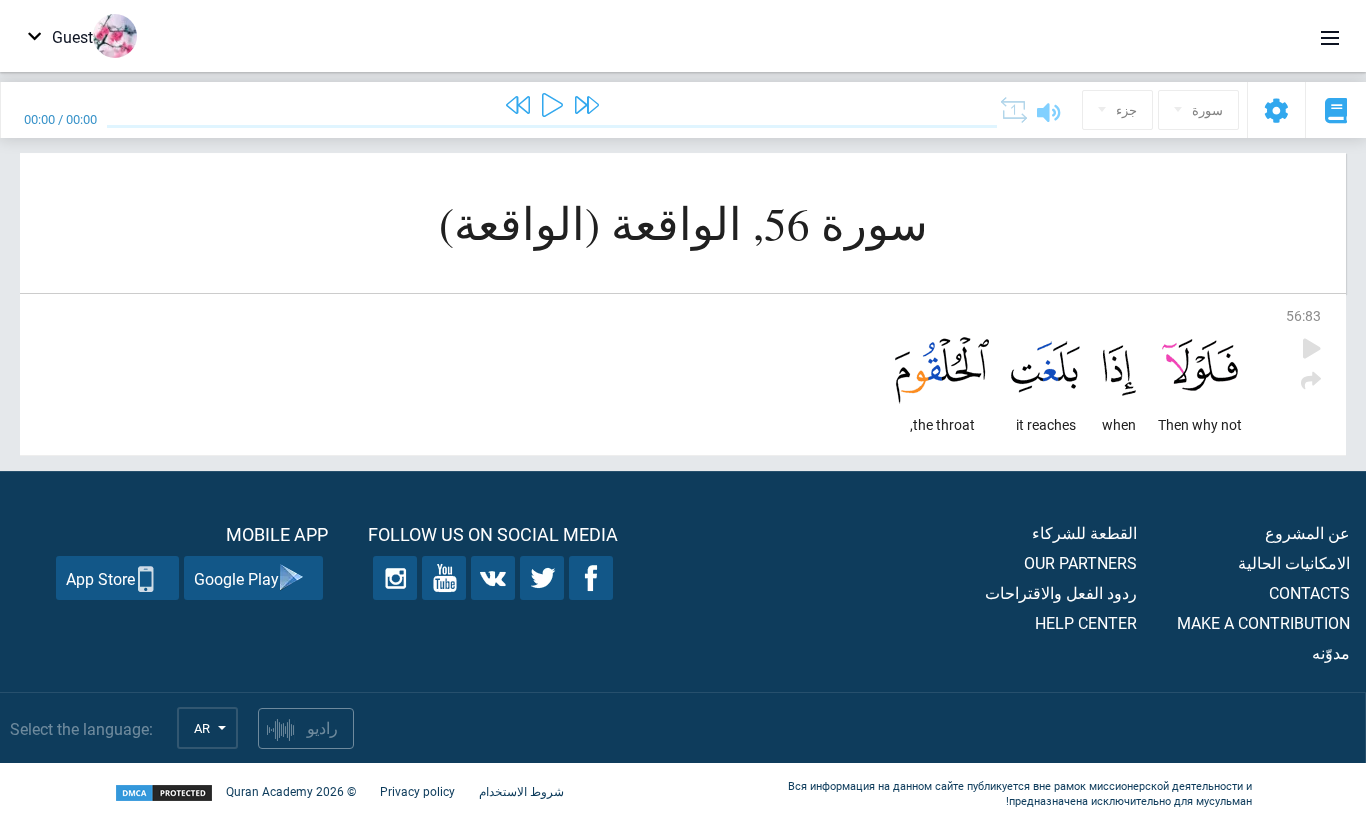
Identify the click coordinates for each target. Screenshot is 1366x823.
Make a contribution (1263, 622)
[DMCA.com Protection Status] (164, 793)
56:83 (1303, 315)
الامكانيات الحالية (1294, 562)
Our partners (1080, 562)
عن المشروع (1307, 532)
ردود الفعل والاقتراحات (1061, 592)
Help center (1086, 622)
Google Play (236, 578)
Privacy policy (417, 791)
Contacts (1309, 592)
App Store (100, 578)
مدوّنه (1331, 652)
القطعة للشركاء (1084, 532)
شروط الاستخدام (521, 791)
